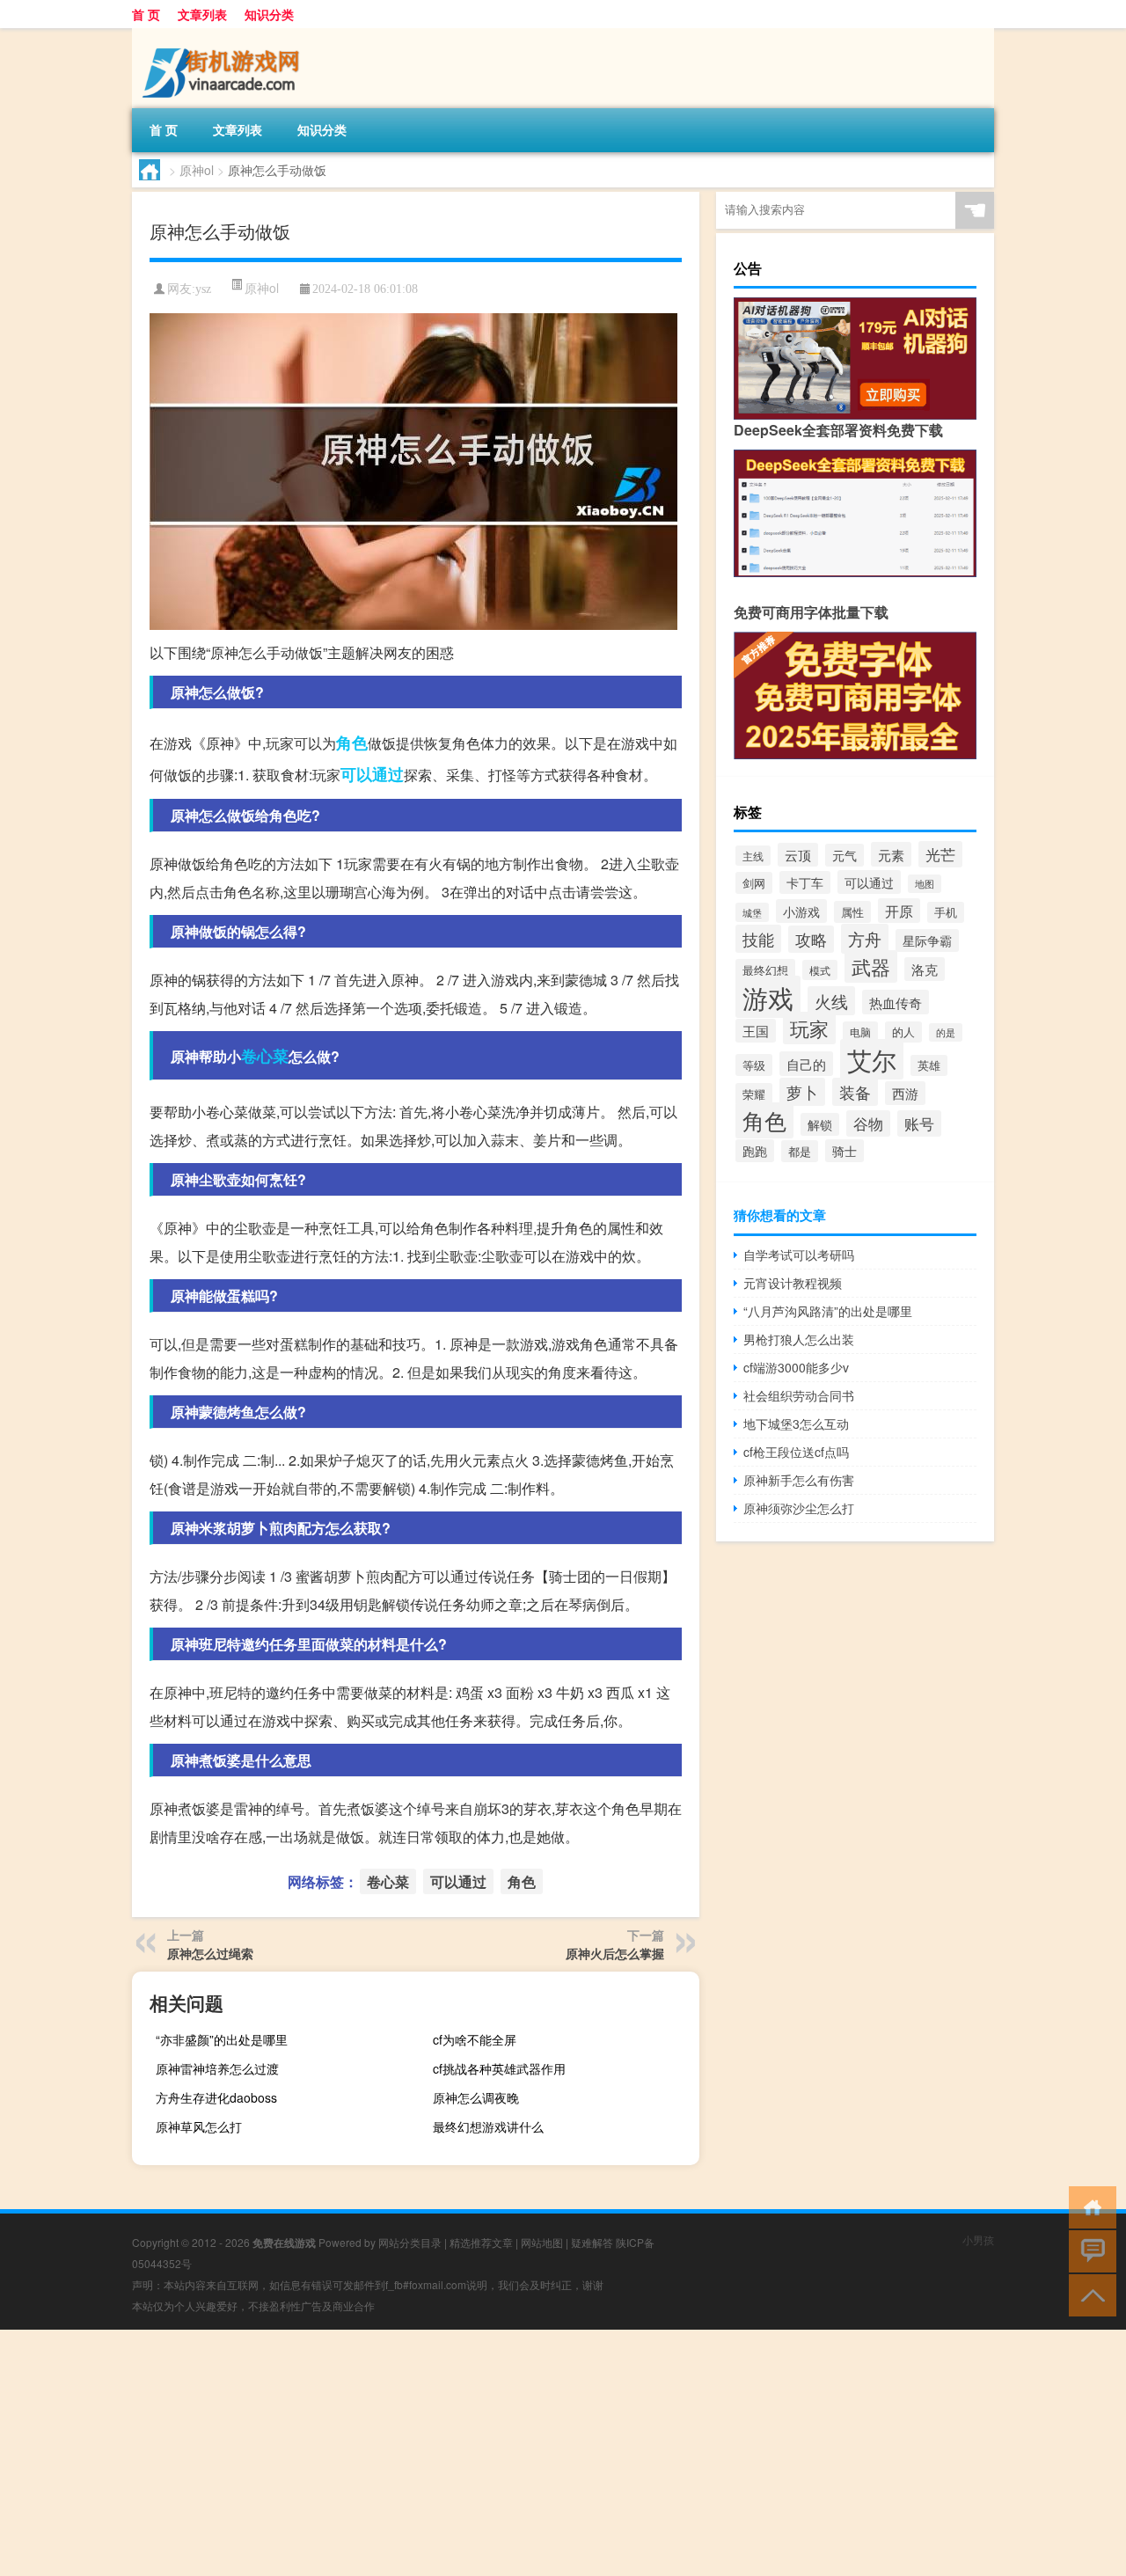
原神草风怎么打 (199, 2126)
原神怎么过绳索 (210, 1953)
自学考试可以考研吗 (799, 1255)
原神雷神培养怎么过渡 (217, 2068)
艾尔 (872, 1059)
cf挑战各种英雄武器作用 (499, 2068)
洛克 (925, 969)
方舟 (865, 939)
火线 (831, 1001)
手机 (946, 912)
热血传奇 (896, 1002)
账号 (919, 1123)
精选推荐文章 (481, 2242)
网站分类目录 (410, 2242)
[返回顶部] (1089, 2294)
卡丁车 (805, 882)
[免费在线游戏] (224, 34)
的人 (903, 1032)
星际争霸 (927, 940)
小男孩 (978, 2239)
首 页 (146, 14)
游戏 (768, 997)
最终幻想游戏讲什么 (488, 2126)
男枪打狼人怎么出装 (799, 1339)
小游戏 (801, 911)
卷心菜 (265, 1056)
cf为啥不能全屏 (475, 2039)
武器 (871, 966)
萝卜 (802, 1092)
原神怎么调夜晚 (476, 2097)
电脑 (860, 1032)
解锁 (820, 1124)
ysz (203, 289)
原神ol (197, 170)
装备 (855, 1092)
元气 (844, 855)
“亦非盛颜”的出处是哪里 (222, 2039)
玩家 (809, 1028)
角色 (352, 743)
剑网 (754, 883)
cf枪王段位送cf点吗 (796, 1452)
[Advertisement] (528, 2453)
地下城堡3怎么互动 (796, 1423)
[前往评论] (1089, 2250)
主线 (753, 856)
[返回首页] (1089, 2206)
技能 (758, 939)
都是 (800, 1151)
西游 (905, 1093)
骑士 (844, 1151)
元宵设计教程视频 (793, 1283)
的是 (946, 1032)
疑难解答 (592, 2242)
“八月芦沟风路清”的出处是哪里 (828, 1311)
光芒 (940, 854)
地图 (925, 884)
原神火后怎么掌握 (615, 1953)
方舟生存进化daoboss (216, 2097)
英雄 (929, 1065)
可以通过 (372, 774)
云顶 (798, 855)
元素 (891, 854)
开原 (899, 911)
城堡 (752, 912)
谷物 (868, 1123)
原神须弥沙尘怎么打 (799, 1508)
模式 (820, 970)
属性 (852, 912)
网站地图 (542, 2242)
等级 (754, 1065)
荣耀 (754, 1094)
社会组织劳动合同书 (799, 1395)
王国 (756, 1031)
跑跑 (755, 1151)
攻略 (811, 939)
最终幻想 (765, 970)
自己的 (806, 1064)
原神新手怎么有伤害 (799, 1480)
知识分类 (269, 14)
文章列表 (202, 14)
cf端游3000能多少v (796, 1367)
